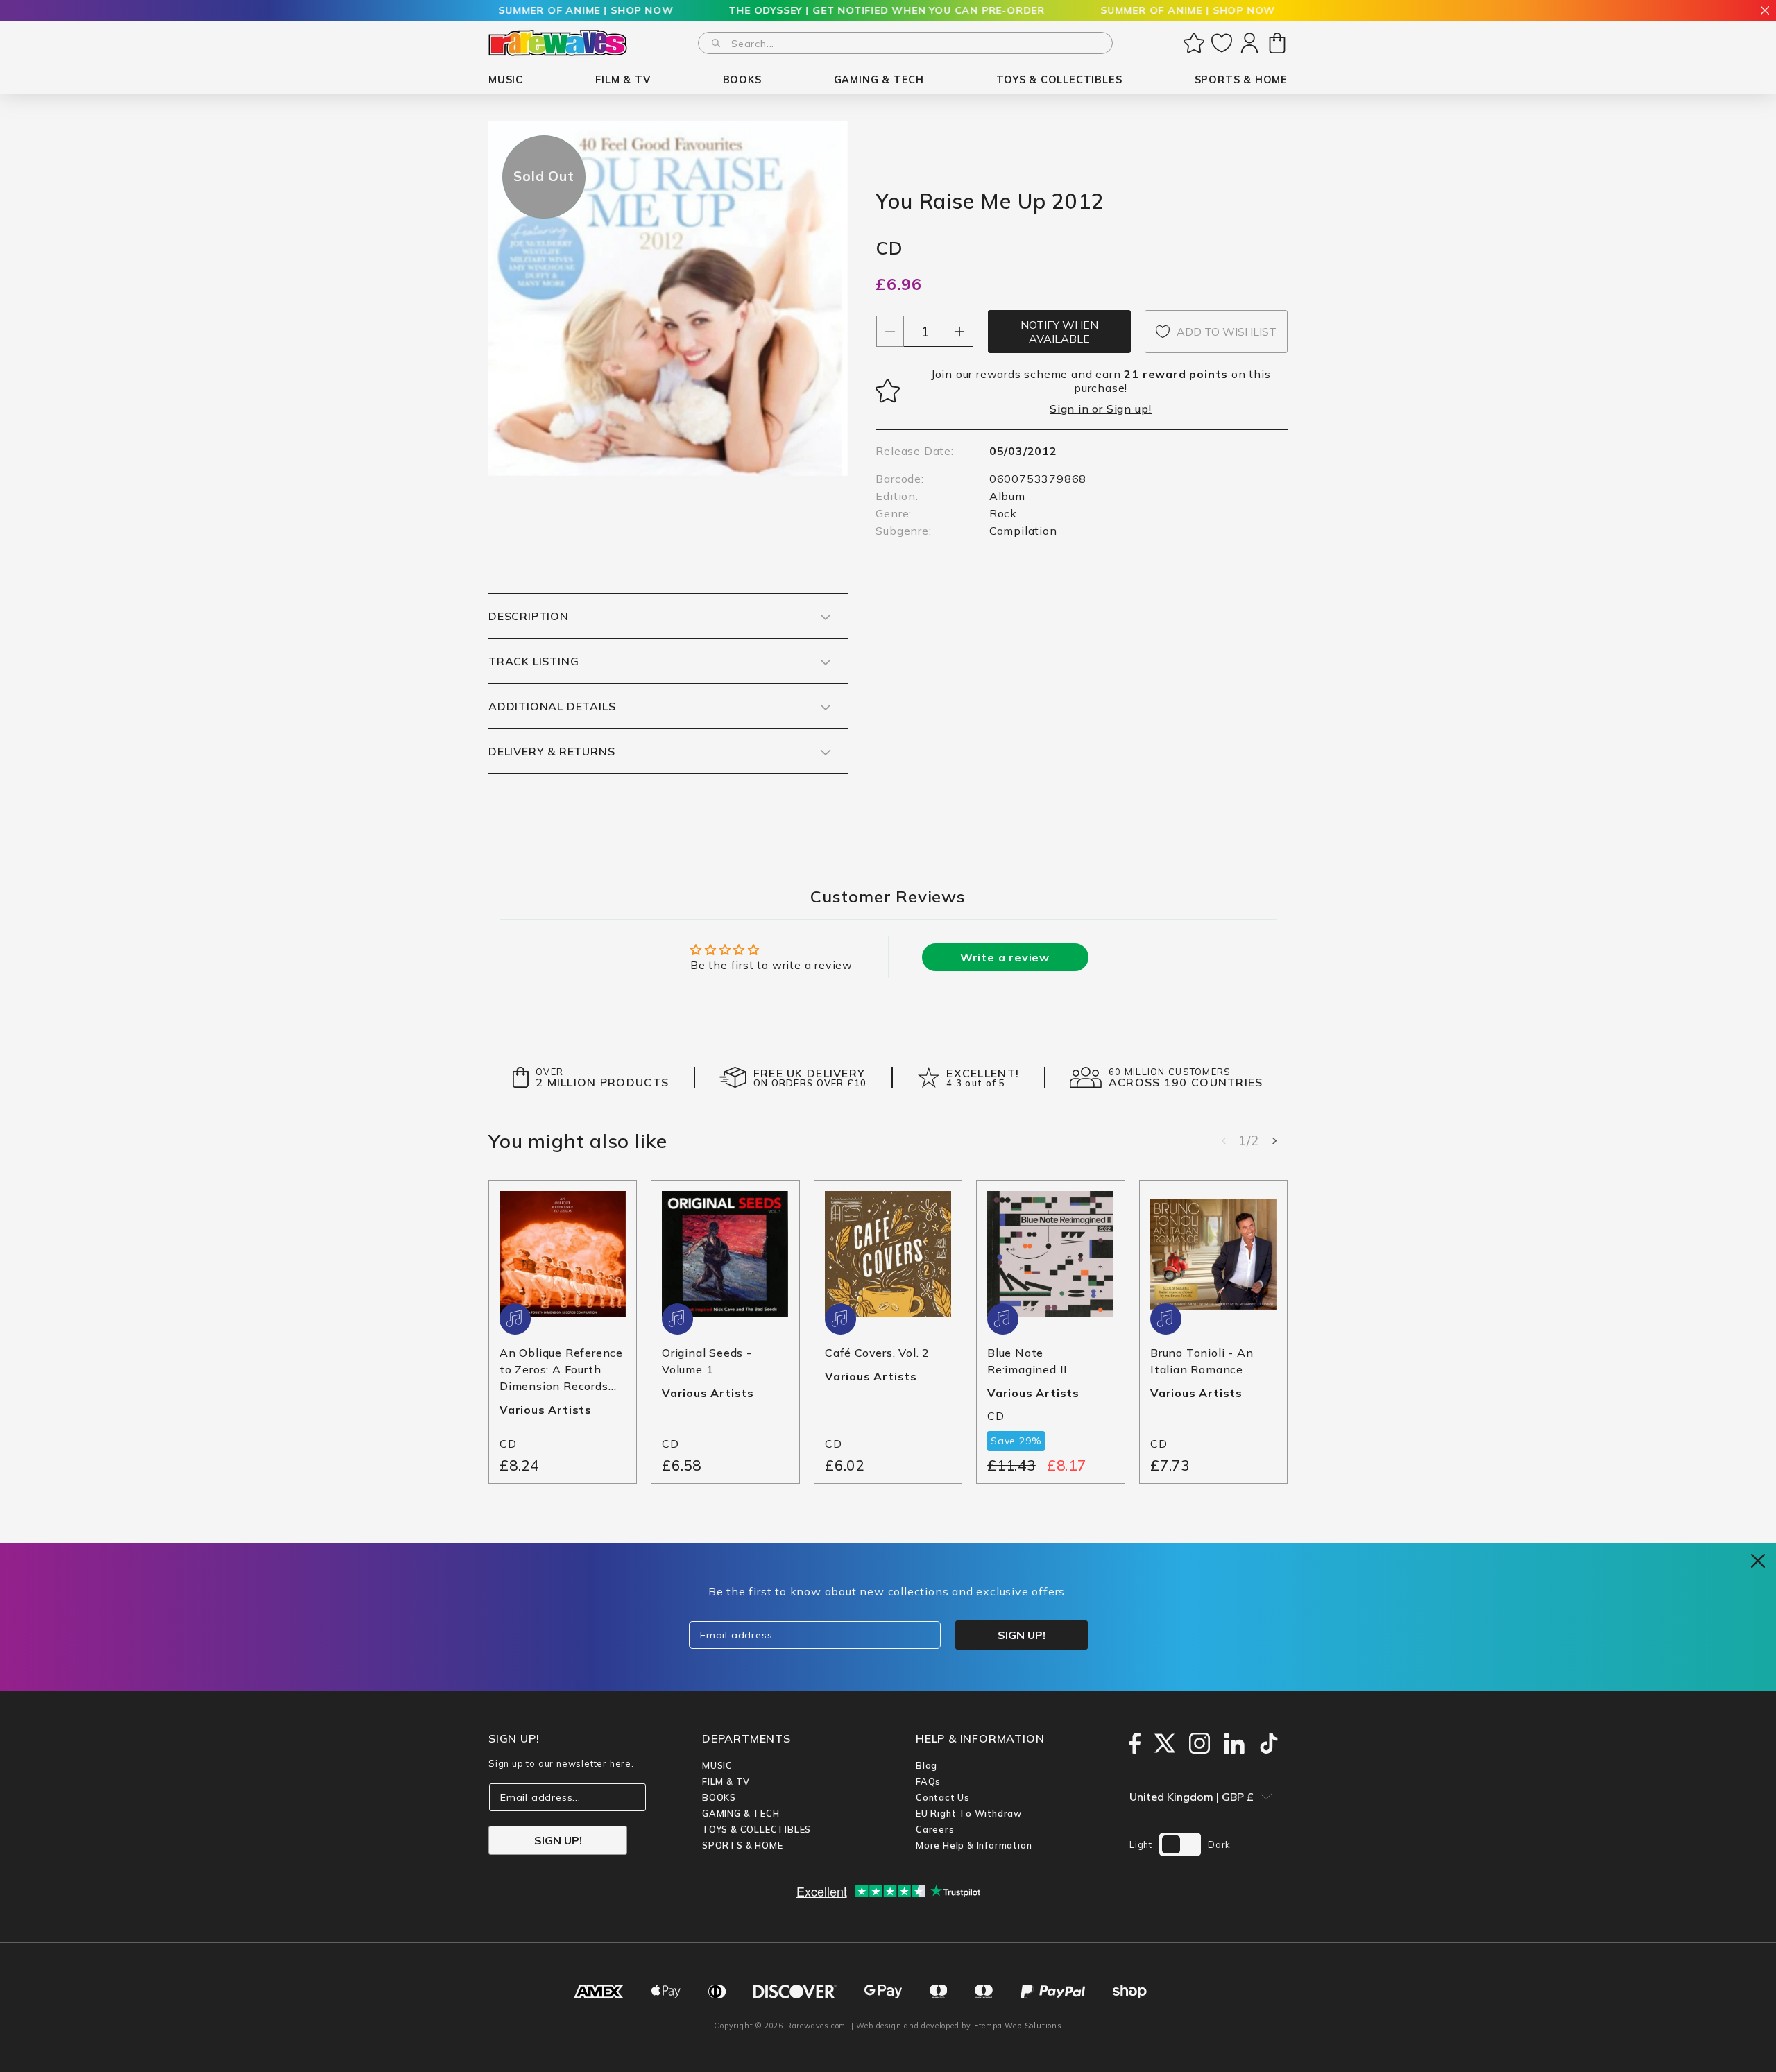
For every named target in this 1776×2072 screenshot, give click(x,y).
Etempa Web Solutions (1018, 2026)
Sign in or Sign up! (1101, 409)
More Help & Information (974, 1845)
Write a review (1005, 957)
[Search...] (716, 43)
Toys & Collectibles (757, 1829)
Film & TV (726, 1781)
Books (719, 1797)
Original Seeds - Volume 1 (707, 1361)
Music (717, 1765)
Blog (927, 1765)
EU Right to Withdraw (969, 1813)
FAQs (928, 1781)
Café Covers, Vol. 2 (877, 1353)
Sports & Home (742, 1845)
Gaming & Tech (741, 1813)
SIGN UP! (558, 1840)
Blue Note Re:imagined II (1027, 1361)
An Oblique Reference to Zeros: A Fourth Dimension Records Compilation (561, 1370)
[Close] (1765, 11)
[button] (506, 80)
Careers (935, 1829)
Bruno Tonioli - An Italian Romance (1202, 1361)
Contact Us (943, 1797)
